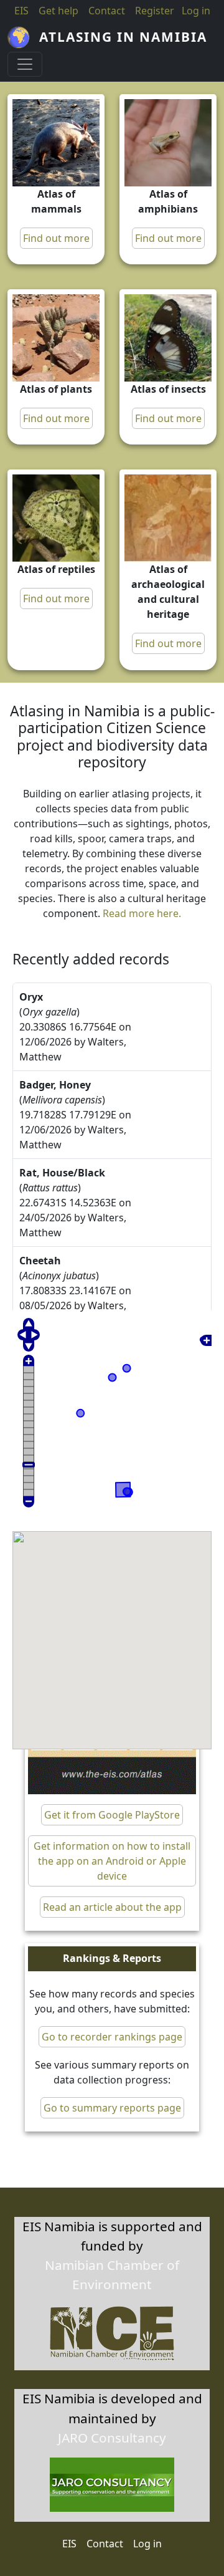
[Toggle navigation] (25, 64)
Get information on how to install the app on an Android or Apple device (112, 1861)
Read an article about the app (112, 1907)
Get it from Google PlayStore (112, 1815)
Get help (58, 11)
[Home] (23, 37)
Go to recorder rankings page (112, 2037)
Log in (147, 2544)
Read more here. (142, 913)
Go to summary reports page (112, 2108)
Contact (107, 11)
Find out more (56, 238)
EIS (21, 11)
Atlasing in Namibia (123, 37)
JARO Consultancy (112, 2438)
